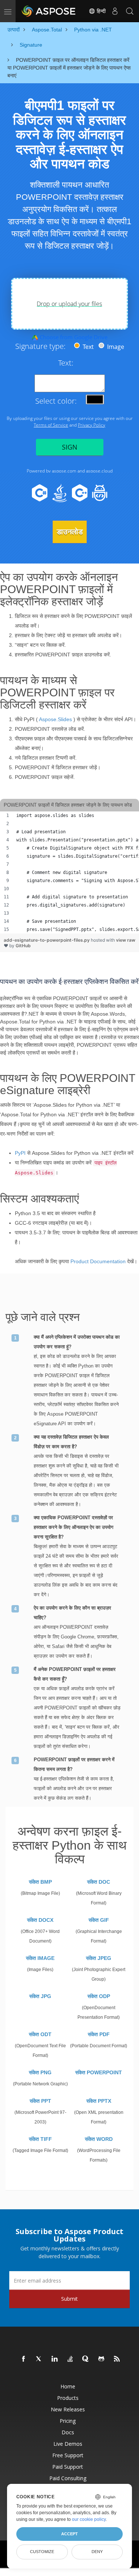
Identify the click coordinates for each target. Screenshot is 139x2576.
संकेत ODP (99, 1996)
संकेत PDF (99, 2034)
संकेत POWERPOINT (99, 2072)
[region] (69, 872)
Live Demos (68, 2444)
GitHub (23, 946)
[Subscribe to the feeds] (117, 2359)
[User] (115, 11)
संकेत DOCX (40, 1920)
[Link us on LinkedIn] (55, 2359)
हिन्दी (100, 11)
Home (68, 2386)
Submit (69, 2299)
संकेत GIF (99, 1920)
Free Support (68, 2455)
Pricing (68, 2421)
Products (68, 2398)
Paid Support (68, 2467)
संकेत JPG (40, 1996)
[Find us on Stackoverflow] (70, 2359)
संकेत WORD (99, 2139)
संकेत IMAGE (40, 1958)
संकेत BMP (40, 1882)
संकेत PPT (40, 2101)
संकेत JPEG (99, 1958)
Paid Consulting (68, 2478)
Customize (42, 2552)
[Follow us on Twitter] (39, 2359)
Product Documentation (98, 1261)
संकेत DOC (99, 1882)
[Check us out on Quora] (86, 2359)
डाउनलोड (70, 532)
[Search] (130, 11)
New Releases (68, 2409)
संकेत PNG (40, 2072)
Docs (68, 2432)
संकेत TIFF (40, 2139)
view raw (126, 940)
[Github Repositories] (102, 2359)
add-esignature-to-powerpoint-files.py (47, 940)
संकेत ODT (40, 2034)
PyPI (20, 1153)
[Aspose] (49, 11)
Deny (97, 2552)
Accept (69, 2534)
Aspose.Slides (55, 719)
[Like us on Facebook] (24, 2359)
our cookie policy (89, 2519)
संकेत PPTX (99, 2101)
